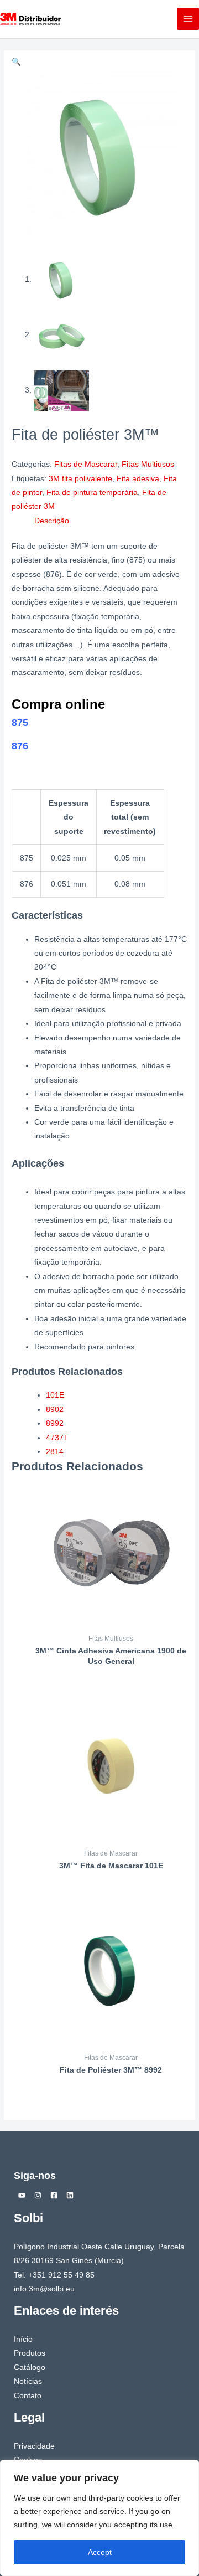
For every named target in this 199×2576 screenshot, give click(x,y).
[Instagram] (38, 2195)
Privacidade (34, 2446)
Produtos (30, 2353)
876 (20, 746)
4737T (57, 1438)
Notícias (28, 2381)
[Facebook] (54, 2195)
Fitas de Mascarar (86, 464)
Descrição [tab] (52, 521)
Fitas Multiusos (148, 464)
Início (23, 2339)
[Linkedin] (70, 2195)
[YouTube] (22, 2195)
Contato (28, 2396)
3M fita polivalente (80, 479)
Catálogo (30, 2368)
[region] (99, 2518)
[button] (16, 62)
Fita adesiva (138, 479)
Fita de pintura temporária (92, 493)
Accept (100, 2552)
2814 (55, 1452)
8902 (55, 1410)
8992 (55, 1423)
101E (55, 1395)
